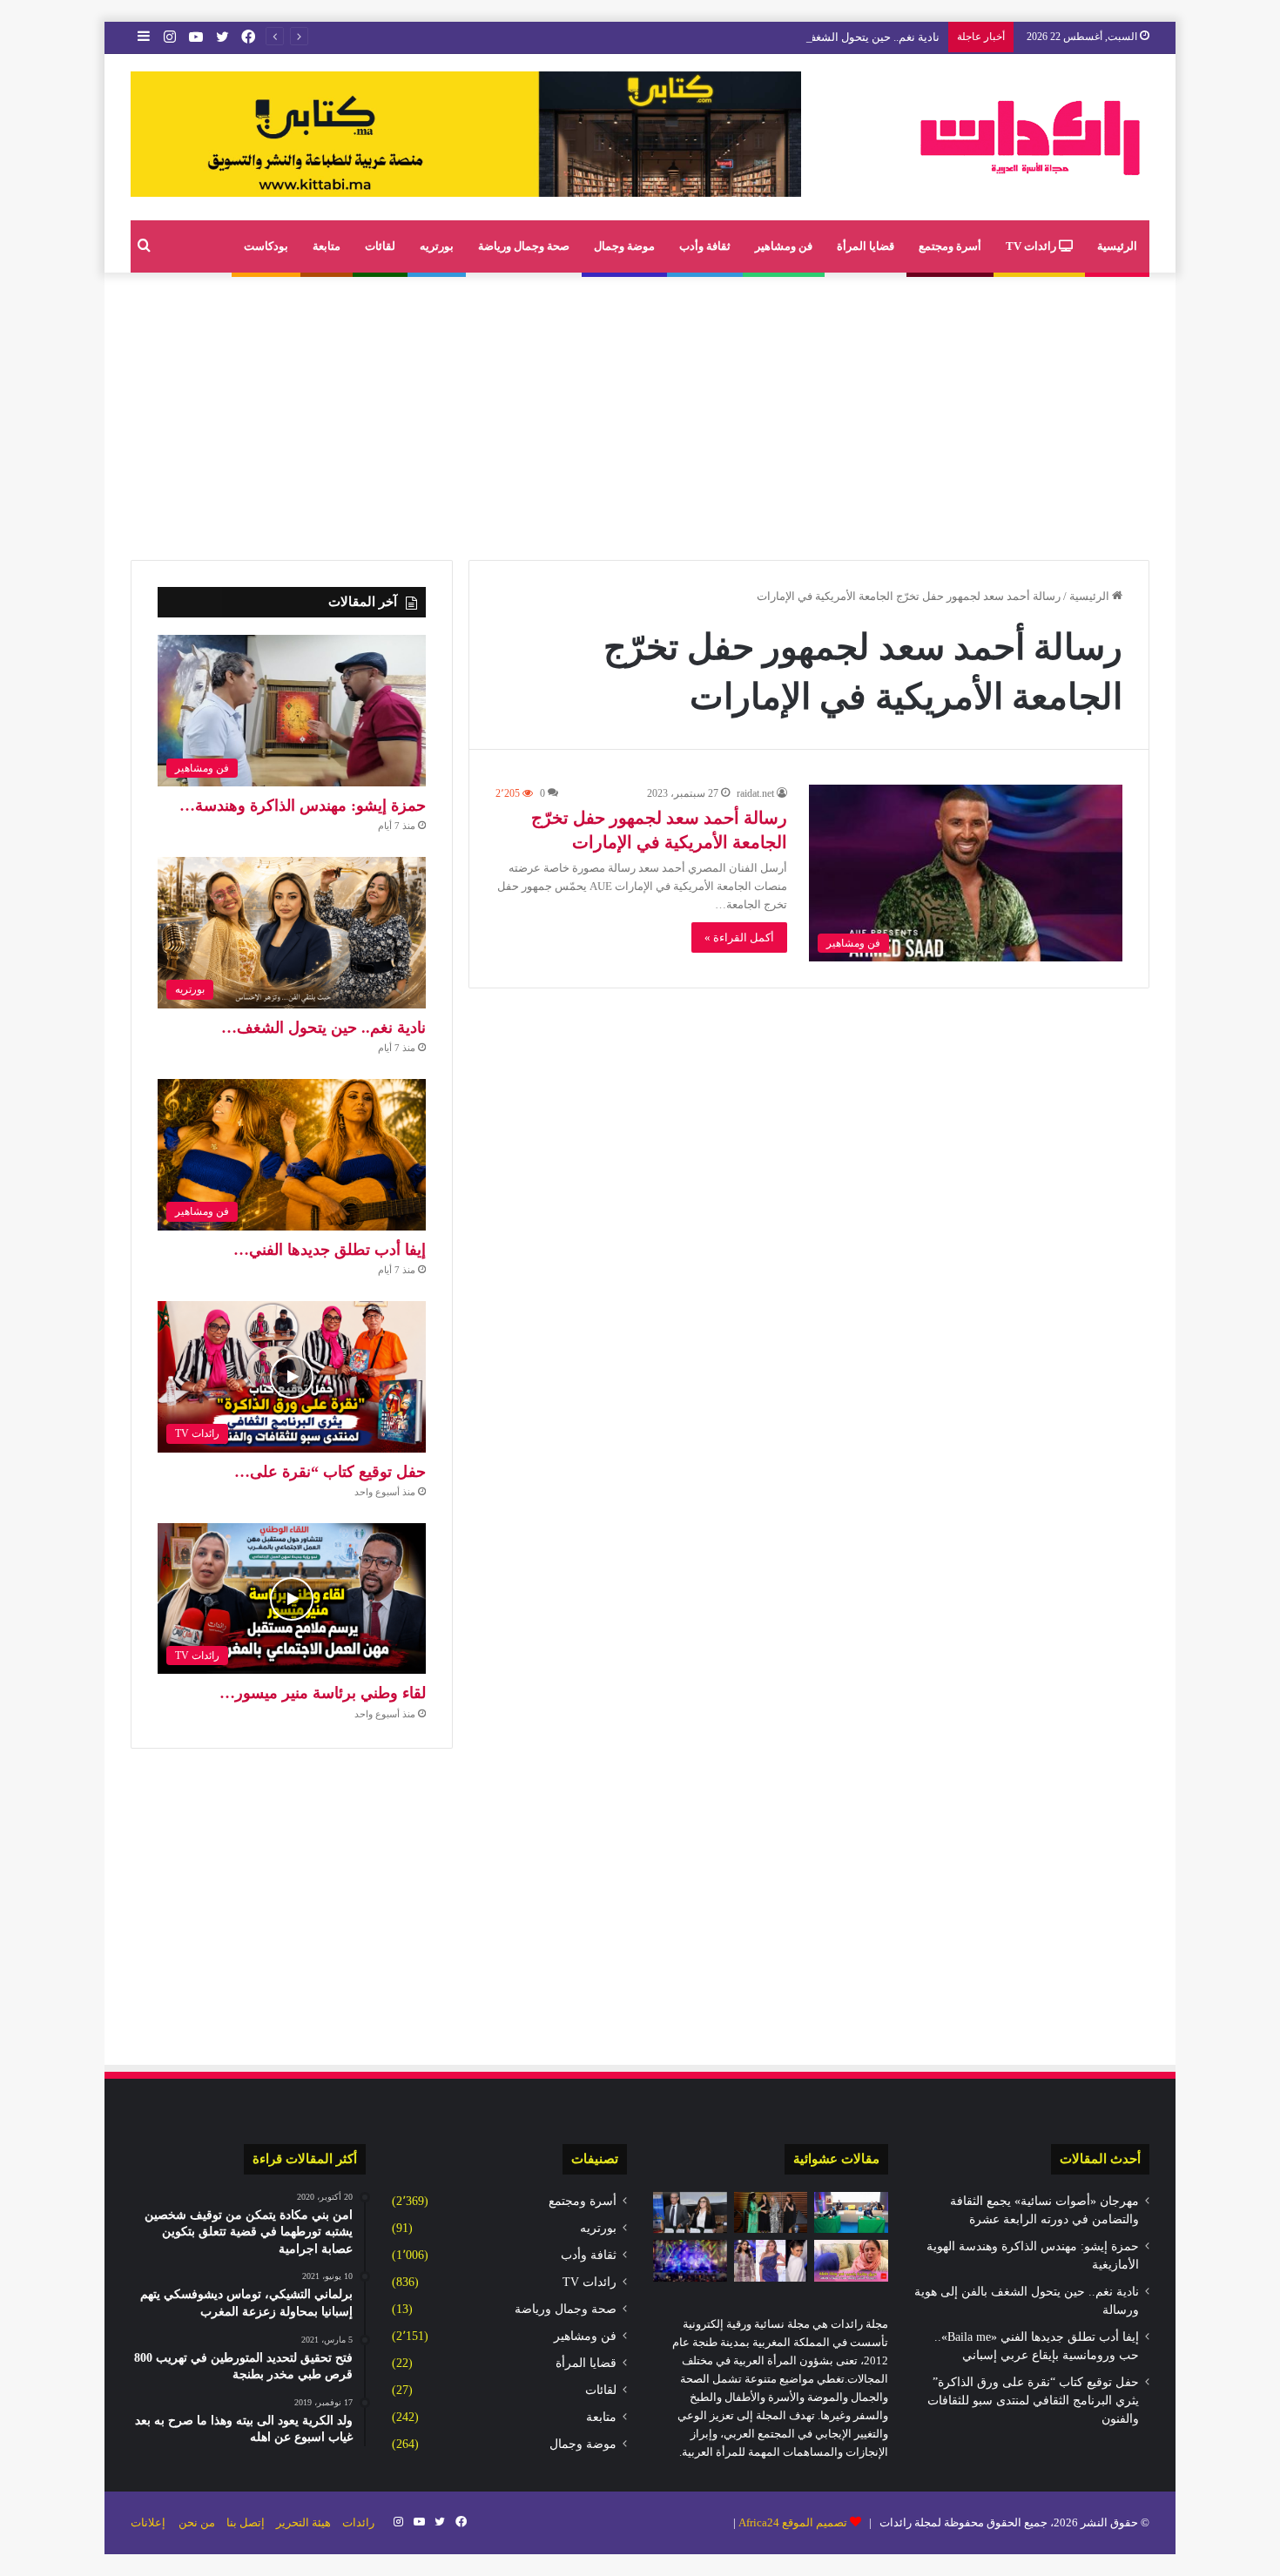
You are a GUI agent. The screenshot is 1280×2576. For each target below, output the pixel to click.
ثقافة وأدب (705, 246)
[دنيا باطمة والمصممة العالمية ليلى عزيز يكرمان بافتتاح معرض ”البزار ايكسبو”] (771, 2213)
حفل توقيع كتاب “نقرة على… (330, 1472)
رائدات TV (1032, 246)
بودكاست (266, 246)
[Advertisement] (640, 412)
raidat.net (755, 793)
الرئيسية (1117, 246)
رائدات (358, 2522)
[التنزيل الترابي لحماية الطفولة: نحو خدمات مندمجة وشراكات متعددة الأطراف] (690, 2213)
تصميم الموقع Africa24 (793, 2522)
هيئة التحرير (303, 2522)
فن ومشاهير (784, 246)
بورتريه (437, 246)
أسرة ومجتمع (950, 246)
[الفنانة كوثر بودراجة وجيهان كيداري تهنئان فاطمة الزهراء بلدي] (771, 2261)
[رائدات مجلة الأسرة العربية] (1030, 137)
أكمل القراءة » (739, 937)
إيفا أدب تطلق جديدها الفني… (330, 1250)
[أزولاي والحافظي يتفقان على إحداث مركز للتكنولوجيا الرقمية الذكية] (851, 2213)
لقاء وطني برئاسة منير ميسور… (323, 1693)
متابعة (327, 246)
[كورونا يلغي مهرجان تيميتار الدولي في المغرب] (690, 2261)
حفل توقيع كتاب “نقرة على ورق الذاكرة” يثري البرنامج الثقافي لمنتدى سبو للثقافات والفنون (1033, 2401)
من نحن (197, 2522)
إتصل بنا (246, 2522)
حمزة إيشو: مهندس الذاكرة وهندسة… (303, 806)
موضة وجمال (624, 246)
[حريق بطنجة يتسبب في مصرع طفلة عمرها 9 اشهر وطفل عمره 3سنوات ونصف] (851, 2261)
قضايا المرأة (866, 246)
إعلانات (148, 2522)
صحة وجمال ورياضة (524, 246)
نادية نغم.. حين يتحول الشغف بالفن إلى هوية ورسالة (819, 37)
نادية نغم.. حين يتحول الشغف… (323, 1028)
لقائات (380, 246)
